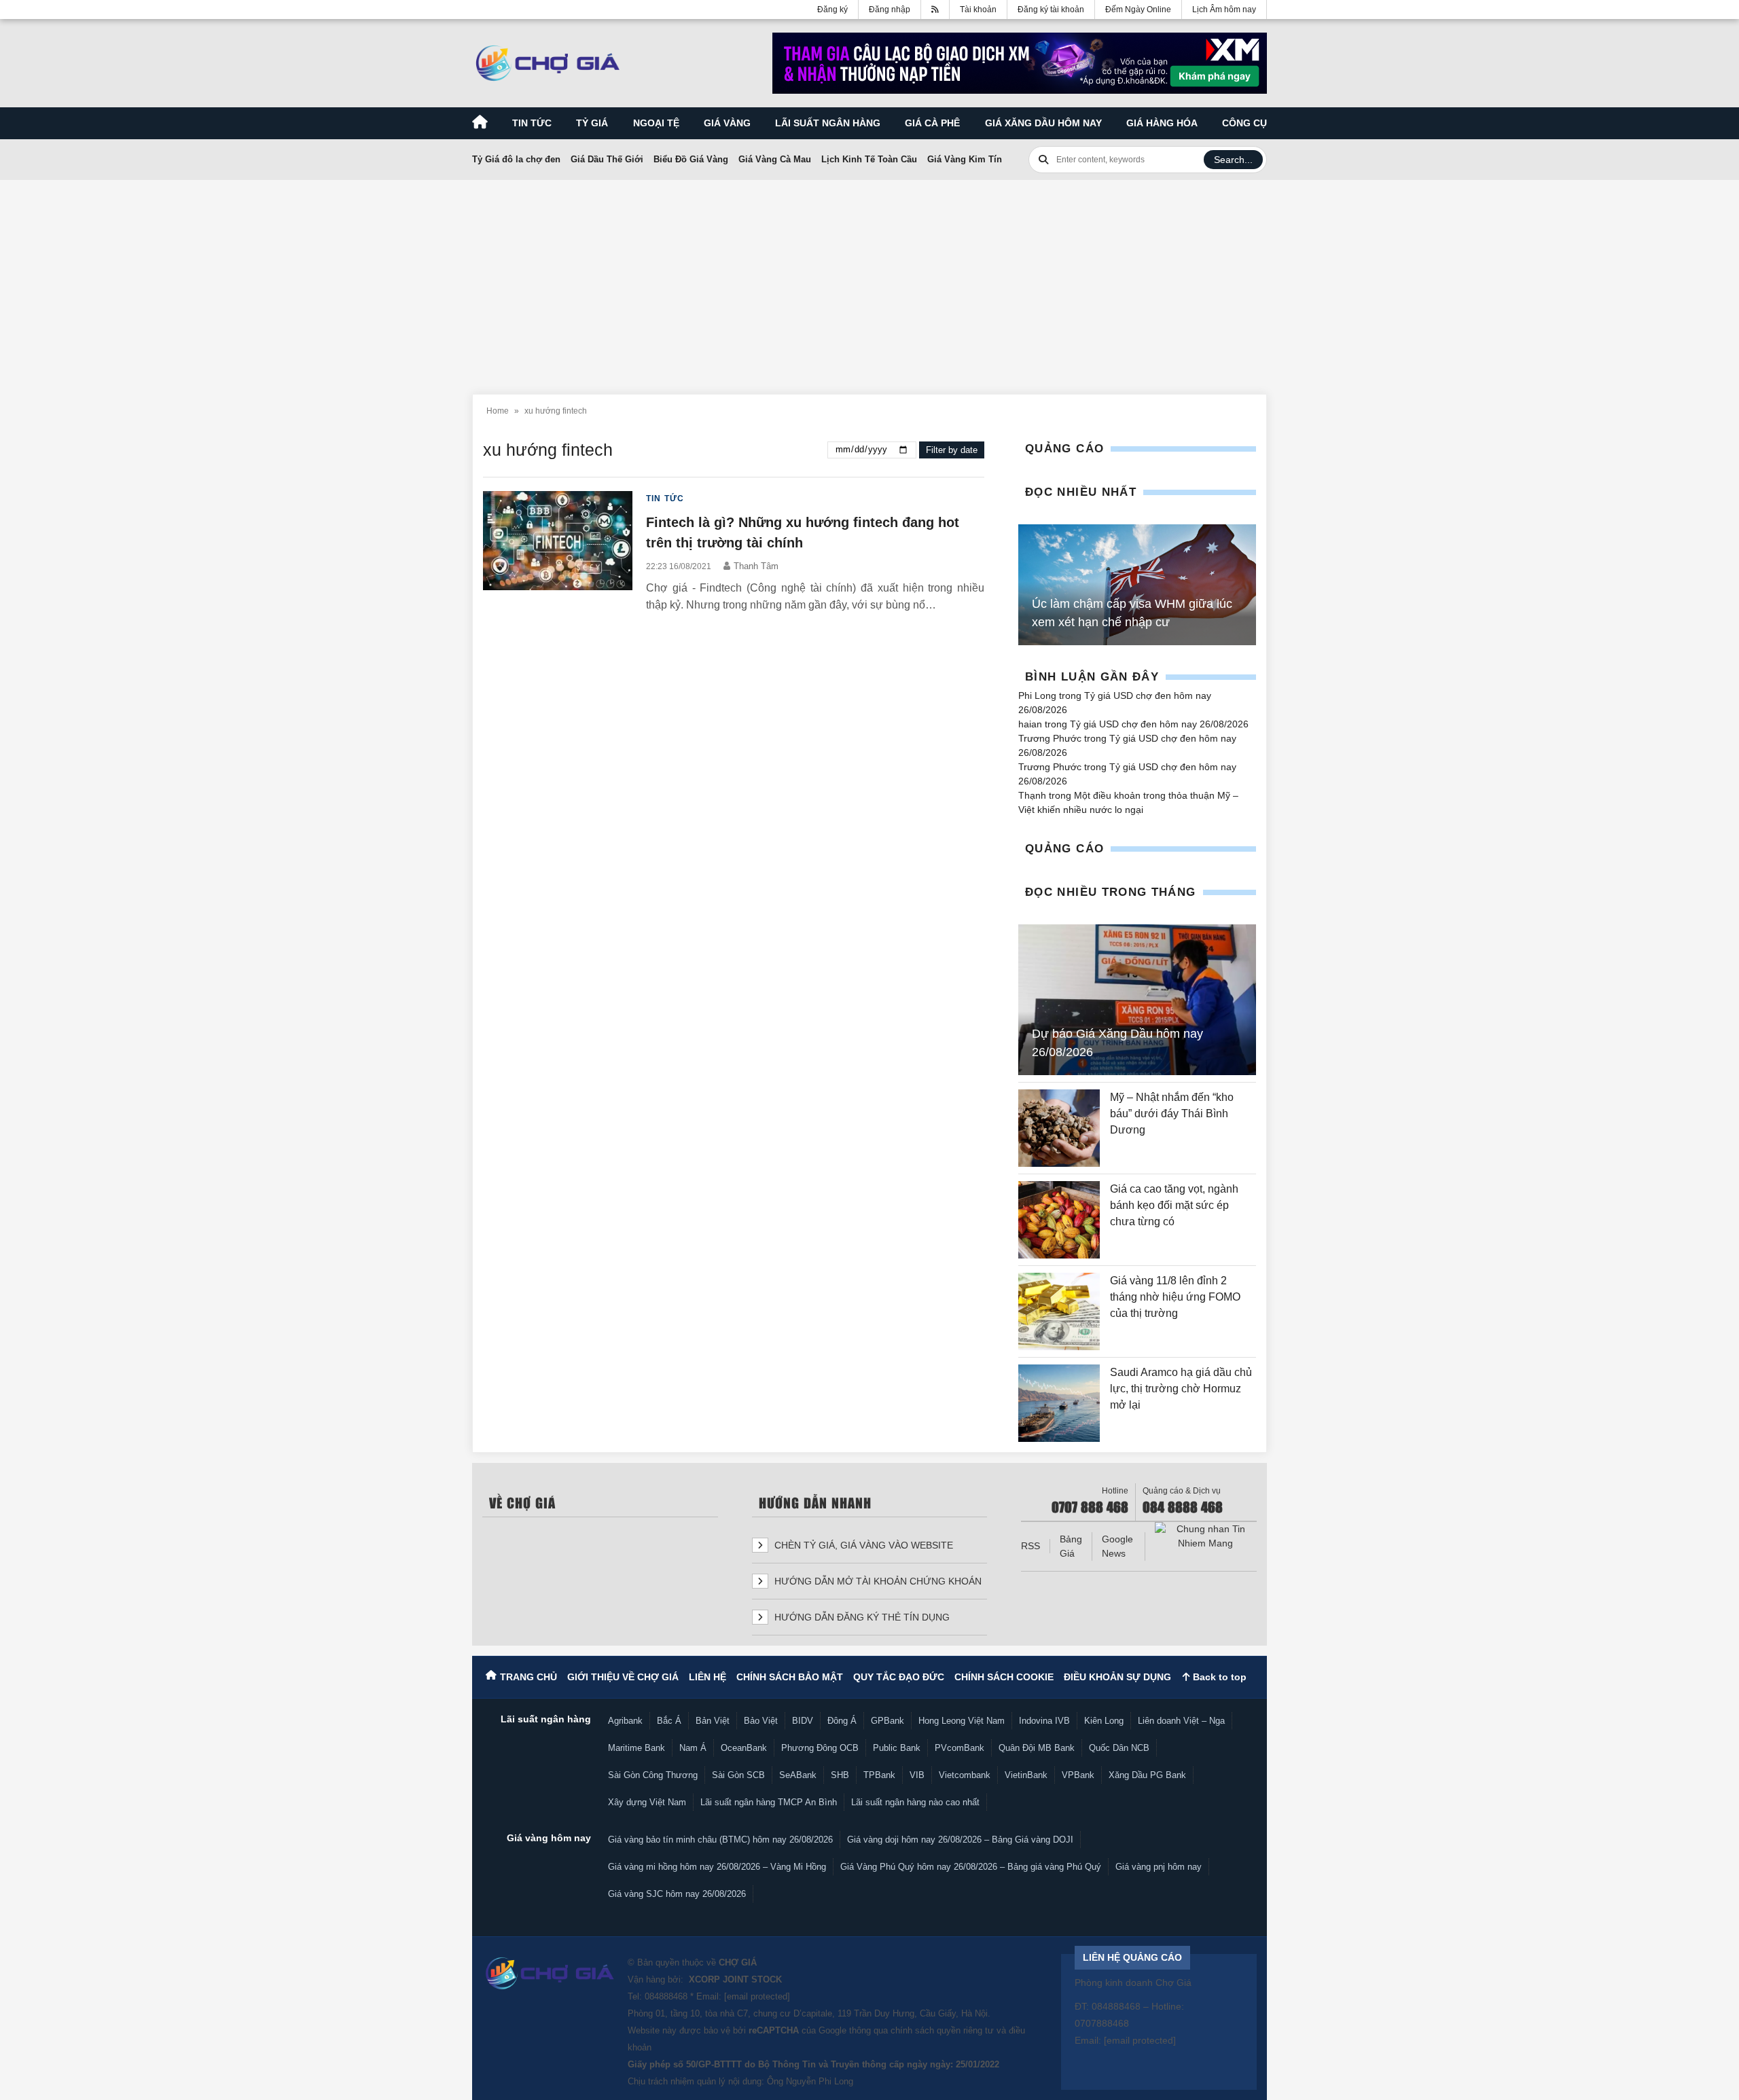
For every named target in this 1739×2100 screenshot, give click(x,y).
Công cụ (1244, 123)
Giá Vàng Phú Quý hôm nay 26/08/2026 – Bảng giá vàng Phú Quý (971, 1867)
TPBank (879, 1775)
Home (498, 411)
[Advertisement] (869, 279)
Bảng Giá (1071, 1546)
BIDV (803, 1721)
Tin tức (532, 123)
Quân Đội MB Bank (1037, 1748)
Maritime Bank (637, 1748)
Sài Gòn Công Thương (653, 1775)
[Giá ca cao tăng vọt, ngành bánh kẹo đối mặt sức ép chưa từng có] (1059, 1220)
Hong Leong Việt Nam (962, 1721)
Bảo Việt (761, 1721)
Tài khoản (978, 10)
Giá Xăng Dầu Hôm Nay (1043, 123)
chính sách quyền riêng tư (942, 2030)
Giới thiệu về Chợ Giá (623, 1677)
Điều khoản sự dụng (1117, 1677)
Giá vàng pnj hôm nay (1159, 1867)
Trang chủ (528, 1677)
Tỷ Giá (592, 123)
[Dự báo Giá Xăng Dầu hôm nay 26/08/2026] (1137, 1000)
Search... (1233, 160)
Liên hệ (707, 1677)
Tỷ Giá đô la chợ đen (516, 159)
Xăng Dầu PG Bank (1147, 1775)
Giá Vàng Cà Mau (775, 159)
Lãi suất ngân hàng (828, 123)
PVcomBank (960, 1748)
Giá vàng (727, 123)
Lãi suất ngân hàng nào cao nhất (915, 1802)
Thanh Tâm (756, 566)
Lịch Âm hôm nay (1224, 10)
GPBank (888, 1721)
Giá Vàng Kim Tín (965, 159)
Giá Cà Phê (932, 123)
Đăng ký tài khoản (1051, 10)
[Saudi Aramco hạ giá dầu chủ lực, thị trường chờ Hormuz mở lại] (1059, 1403)
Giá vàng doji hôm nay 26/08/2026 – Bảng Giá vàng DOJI (960, 1840)
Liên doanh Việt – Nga (1181, 1721)
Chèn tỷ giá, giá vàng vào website (862, 1545)
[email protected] (757, 1996)
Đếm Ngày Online (1138, 10)
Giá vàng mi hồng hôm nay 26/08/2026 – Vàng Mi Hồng (717, 1867)
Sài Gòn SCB (738, 1775)
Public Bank (897, 1748)
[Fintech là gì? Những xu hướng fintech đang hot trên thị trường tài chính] (558, 553)
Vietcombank (965, 1775)
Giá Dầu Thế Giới (607, 159)
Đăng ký (832, 10)
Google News (1117, 1546)
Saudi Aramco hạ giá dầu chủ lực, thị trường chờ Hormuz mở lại (1181, 1389)
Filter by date (952, 450)
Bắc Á (669, 1721)
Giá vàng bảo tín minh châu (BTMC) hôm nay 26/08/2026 (720, 1840)
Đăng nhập (890, 10)
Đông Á (842, 1721)
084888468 (666, 1996)
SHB (840, 1775)
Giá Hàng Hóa (1162, 123)
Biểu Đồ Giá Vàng (691, 159)
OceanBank (744, 1748)
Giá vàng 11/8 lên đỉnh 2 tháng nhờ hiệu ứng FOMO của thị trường (1175, 1297)
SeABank (798, 1775)
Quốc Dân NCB (1119, 1748)
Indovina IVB (1044, 1721)
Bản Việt (713, 1721)
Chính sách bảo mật (790, 1677)
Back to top (1218, 1677)
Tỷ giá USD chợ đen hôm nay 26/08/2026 (1159, 724)
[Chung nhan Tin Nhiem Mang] (1206, 1536)
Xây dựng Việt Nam (647, 1802)
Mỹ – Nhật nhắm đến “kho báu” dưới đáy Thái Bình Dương (1172, 1114)
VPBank (1078, 1775)
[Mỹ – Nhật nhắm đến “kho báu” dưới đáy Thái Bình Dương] (1059, 1128)
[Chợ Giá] (548, 63)
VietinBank (1026, 1775)
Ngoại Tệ (656, 123)
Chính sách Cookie (1004, 1677)
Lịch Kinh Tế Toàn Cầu (869, 159)
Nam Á (693, 1748)
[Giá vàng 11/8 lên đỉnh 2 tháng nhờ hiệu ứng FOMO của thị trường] (1059, 1311)
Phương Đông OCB (820, 1748)
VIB (917, 1775)
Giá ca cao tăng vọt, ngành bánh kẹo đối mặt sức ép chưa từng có (1174, 1205)
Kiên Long (1104, 1721)
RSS (1030, 1546)
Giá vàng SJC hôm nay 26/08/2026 (677, 1894)
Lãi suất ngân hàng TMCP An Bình (769, 1802)
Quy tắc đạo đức (899, 1677)
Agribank (625, 1721)
